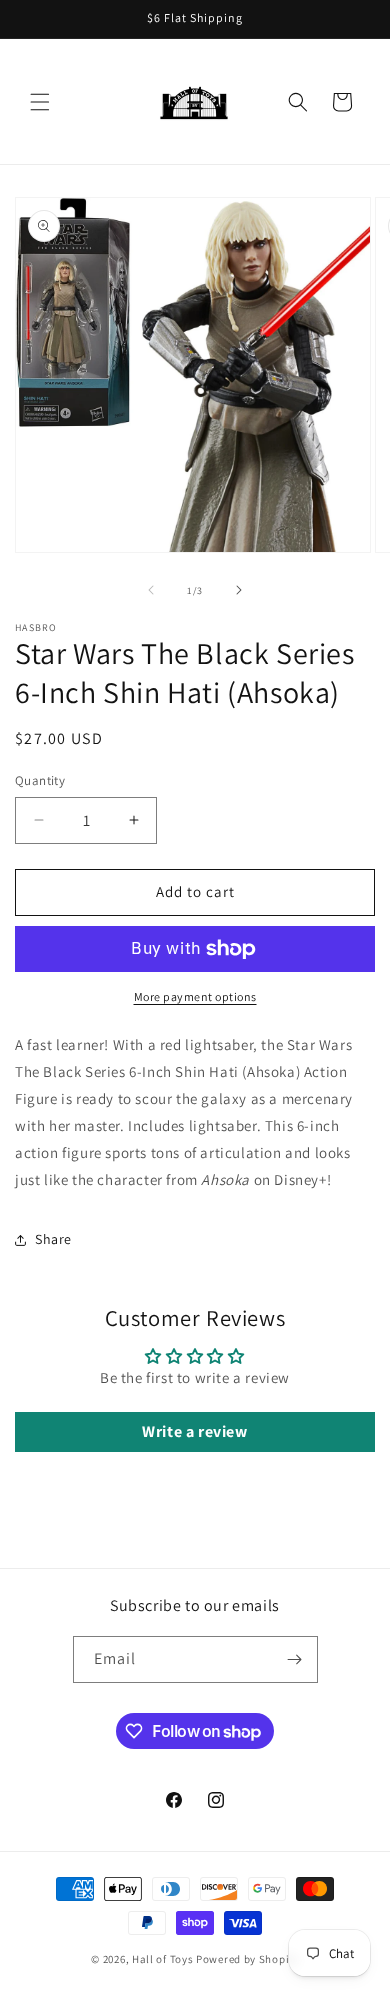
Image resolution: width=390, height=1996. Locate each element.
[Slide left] (151, 590)
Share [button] (53, 1239)
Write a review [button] (194, 1431)
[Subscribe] (295, 1659)
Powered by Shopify (247, 1959)
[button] (40, 102)
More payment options (195, 996)
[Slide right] (239, 590)
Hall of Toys (162, 1959)
